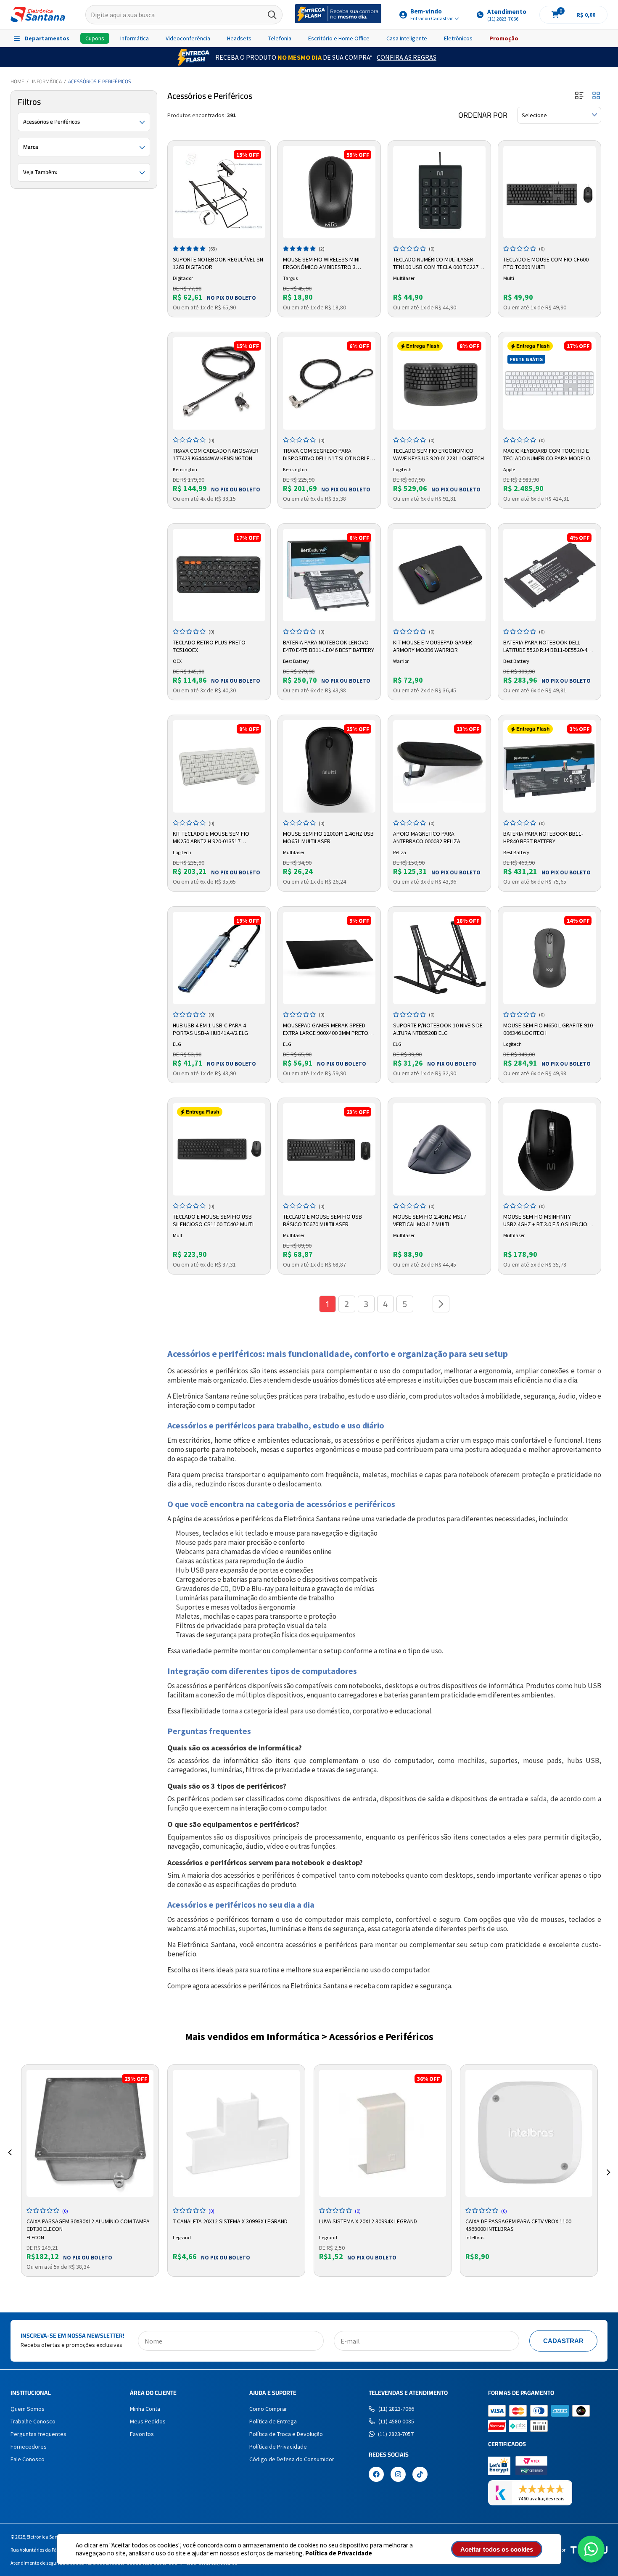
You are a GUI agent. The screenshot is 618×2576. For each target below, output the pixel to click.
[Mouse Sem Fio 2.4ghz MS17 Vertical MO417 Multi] (439, 1149)
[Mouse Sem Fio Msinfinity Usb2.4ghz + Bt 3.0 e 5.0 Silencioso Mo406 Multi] (549, 1149)
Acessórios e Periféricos (100, 81)
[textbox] (184, 15)
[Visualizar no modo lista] (579, 96)
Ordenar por (483, 115)
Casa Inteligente (407, 38)
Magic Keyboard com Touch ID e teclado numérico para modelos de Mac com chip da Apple (548, 455)
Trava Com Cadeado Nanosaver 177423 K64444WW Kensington (216, 454)
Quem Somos (28, 2409)
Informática (135, 38)
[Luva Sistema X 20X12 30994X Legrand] (383, 2133)
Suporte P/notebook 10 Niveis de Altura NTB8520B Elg (438, 1029)
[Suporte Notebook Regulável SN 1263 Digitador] (219, 192)
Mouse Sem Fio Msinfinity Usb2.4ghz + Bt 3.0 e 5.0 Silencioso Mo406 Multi (549, 1221)
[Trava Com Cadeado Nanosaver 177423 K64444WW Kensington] (219, 383)
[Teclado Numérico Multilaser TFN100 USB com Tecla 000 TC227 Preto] (439, 192)
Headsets (239, 38)
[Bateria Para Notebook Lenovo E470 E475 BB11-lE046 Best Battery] (329, 575)
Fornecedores (29, 2447)
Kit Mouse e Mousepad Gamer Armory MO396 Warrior (433, 646)
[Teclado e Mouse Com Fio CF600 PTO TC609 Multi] (549, 192)
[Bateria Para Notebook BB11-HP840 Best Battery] (549, 766)
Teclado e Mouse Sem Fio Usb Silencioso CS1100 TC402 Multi (213, 1220)
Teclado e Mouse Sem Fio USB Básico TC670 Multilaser (322, 1220)
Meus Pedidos (148, 2421)
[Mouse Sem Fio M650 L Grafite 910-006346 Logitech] (549, 958)
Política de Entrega (273, 2421)
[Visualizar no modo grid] (596, 96)
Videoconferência (188, 38)
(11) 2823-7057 (396, 2434)
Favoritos (142, 2434)
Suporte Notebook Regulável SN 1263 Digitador (218, 263)
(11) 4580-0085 (396, 2421)
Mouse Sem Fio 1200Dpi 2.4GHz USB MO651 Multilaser (328, 837)
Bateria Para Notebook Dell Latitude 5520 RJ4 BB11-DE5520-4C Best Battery (547, 647)
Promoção (504, 38)
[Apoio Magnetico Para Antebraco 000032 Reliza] (439, 766)
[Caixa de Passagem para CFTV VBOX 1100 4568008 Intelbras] (529, 2133)
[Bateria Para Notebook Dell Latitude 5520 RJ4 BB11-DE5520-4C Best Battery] (549, 575)
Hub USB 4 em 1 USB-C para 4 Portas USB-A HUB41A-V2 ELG (210, 1029)
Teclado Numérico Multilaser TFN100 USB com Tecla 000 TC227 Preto (436, 264)
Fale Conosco (28, 2459)
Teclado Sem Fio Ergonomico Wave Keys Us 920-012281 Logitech (438, 454)
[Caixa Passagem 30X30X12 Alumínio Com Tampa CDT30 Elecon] (90, 2133)
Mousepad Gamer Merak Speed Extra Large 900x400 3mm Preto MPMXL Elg (326, 1029)
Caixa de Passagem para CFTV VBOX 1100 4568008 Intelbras (518, 2224)
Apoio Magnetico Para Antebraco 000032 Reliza (427, 837)
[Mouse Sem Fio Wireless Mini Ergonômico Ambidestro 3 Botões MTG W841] (329, 192)
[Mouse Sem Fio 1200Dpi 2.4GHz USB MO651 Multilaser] (329, 766)
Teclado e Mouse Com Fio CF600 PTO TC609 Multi (546, 263)
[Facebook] (376, 2475)
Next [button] (608, 2162)
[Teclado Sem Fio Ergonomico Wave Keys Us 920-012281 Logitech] (439, 383)
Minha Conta (145, 2409)
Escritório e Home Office (339, 38)
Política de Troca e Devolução (286, 2434)
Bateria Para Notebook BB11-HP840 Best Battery (543, 837)
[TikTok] (420, 2475)
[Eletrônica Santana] (38, 15)
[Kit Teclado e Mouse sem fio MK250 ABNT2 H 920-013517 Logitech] (219, 766)
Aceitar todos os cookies (497, 2549)
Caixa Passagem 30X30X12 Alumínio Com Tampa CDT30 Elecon (88, 2224)
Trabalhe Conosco (33, 2421)
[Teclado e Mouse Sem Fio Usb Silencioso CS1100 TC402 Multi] (219, 1149)
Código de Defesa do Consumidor (292, 2459)
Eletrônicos (458, 38)
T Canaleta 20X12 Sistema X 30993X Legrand (230, 2221)
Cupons (95, 38)
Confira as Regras (407, 57)
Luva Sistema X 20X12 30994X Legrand (368, 2221)
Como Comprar (268, 2409)
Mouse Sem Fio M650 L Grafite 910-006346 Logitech (549, 1029)
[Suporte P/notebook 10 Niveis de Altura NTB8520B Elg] (439, 958)
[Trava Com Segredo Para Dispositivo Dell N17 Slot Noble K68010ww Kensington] (329, 383)
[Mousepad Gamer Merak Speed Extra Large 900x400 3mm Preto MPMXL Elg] (329, 958)
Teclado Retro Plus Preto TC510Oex (209, 646)
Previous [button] (10, 2162)
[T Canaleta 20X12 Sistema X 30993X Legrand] (236, 2133)
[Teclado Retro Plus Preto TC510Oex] (219, 575)
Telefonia (280, 38)
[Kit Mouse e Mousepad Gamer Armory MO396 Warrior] (439, 575)
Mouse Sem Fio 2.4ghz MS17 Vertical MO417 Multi (430, 1220)
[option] (90, 2171)
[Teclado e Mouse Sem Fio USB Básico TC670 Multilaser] (329, 1149)
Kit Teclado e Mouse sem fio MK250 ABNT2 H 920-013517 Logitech (211, 838)
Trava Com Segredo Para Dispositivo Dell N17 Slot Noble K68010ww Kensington (326, 455)
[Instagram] (398, 2475)
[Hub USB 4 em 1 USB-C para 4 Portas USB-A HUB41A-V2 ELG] (219, 958)
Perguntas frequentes (38, 2434)
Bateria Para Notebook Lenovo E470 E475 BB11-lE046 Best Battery (329, 646)
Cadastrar (563, 2341)
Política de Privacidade (339, 2553)
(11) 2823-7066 (396, 2409)
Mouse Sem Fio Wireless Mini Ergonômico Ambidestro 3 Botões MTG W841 (321, 264)
